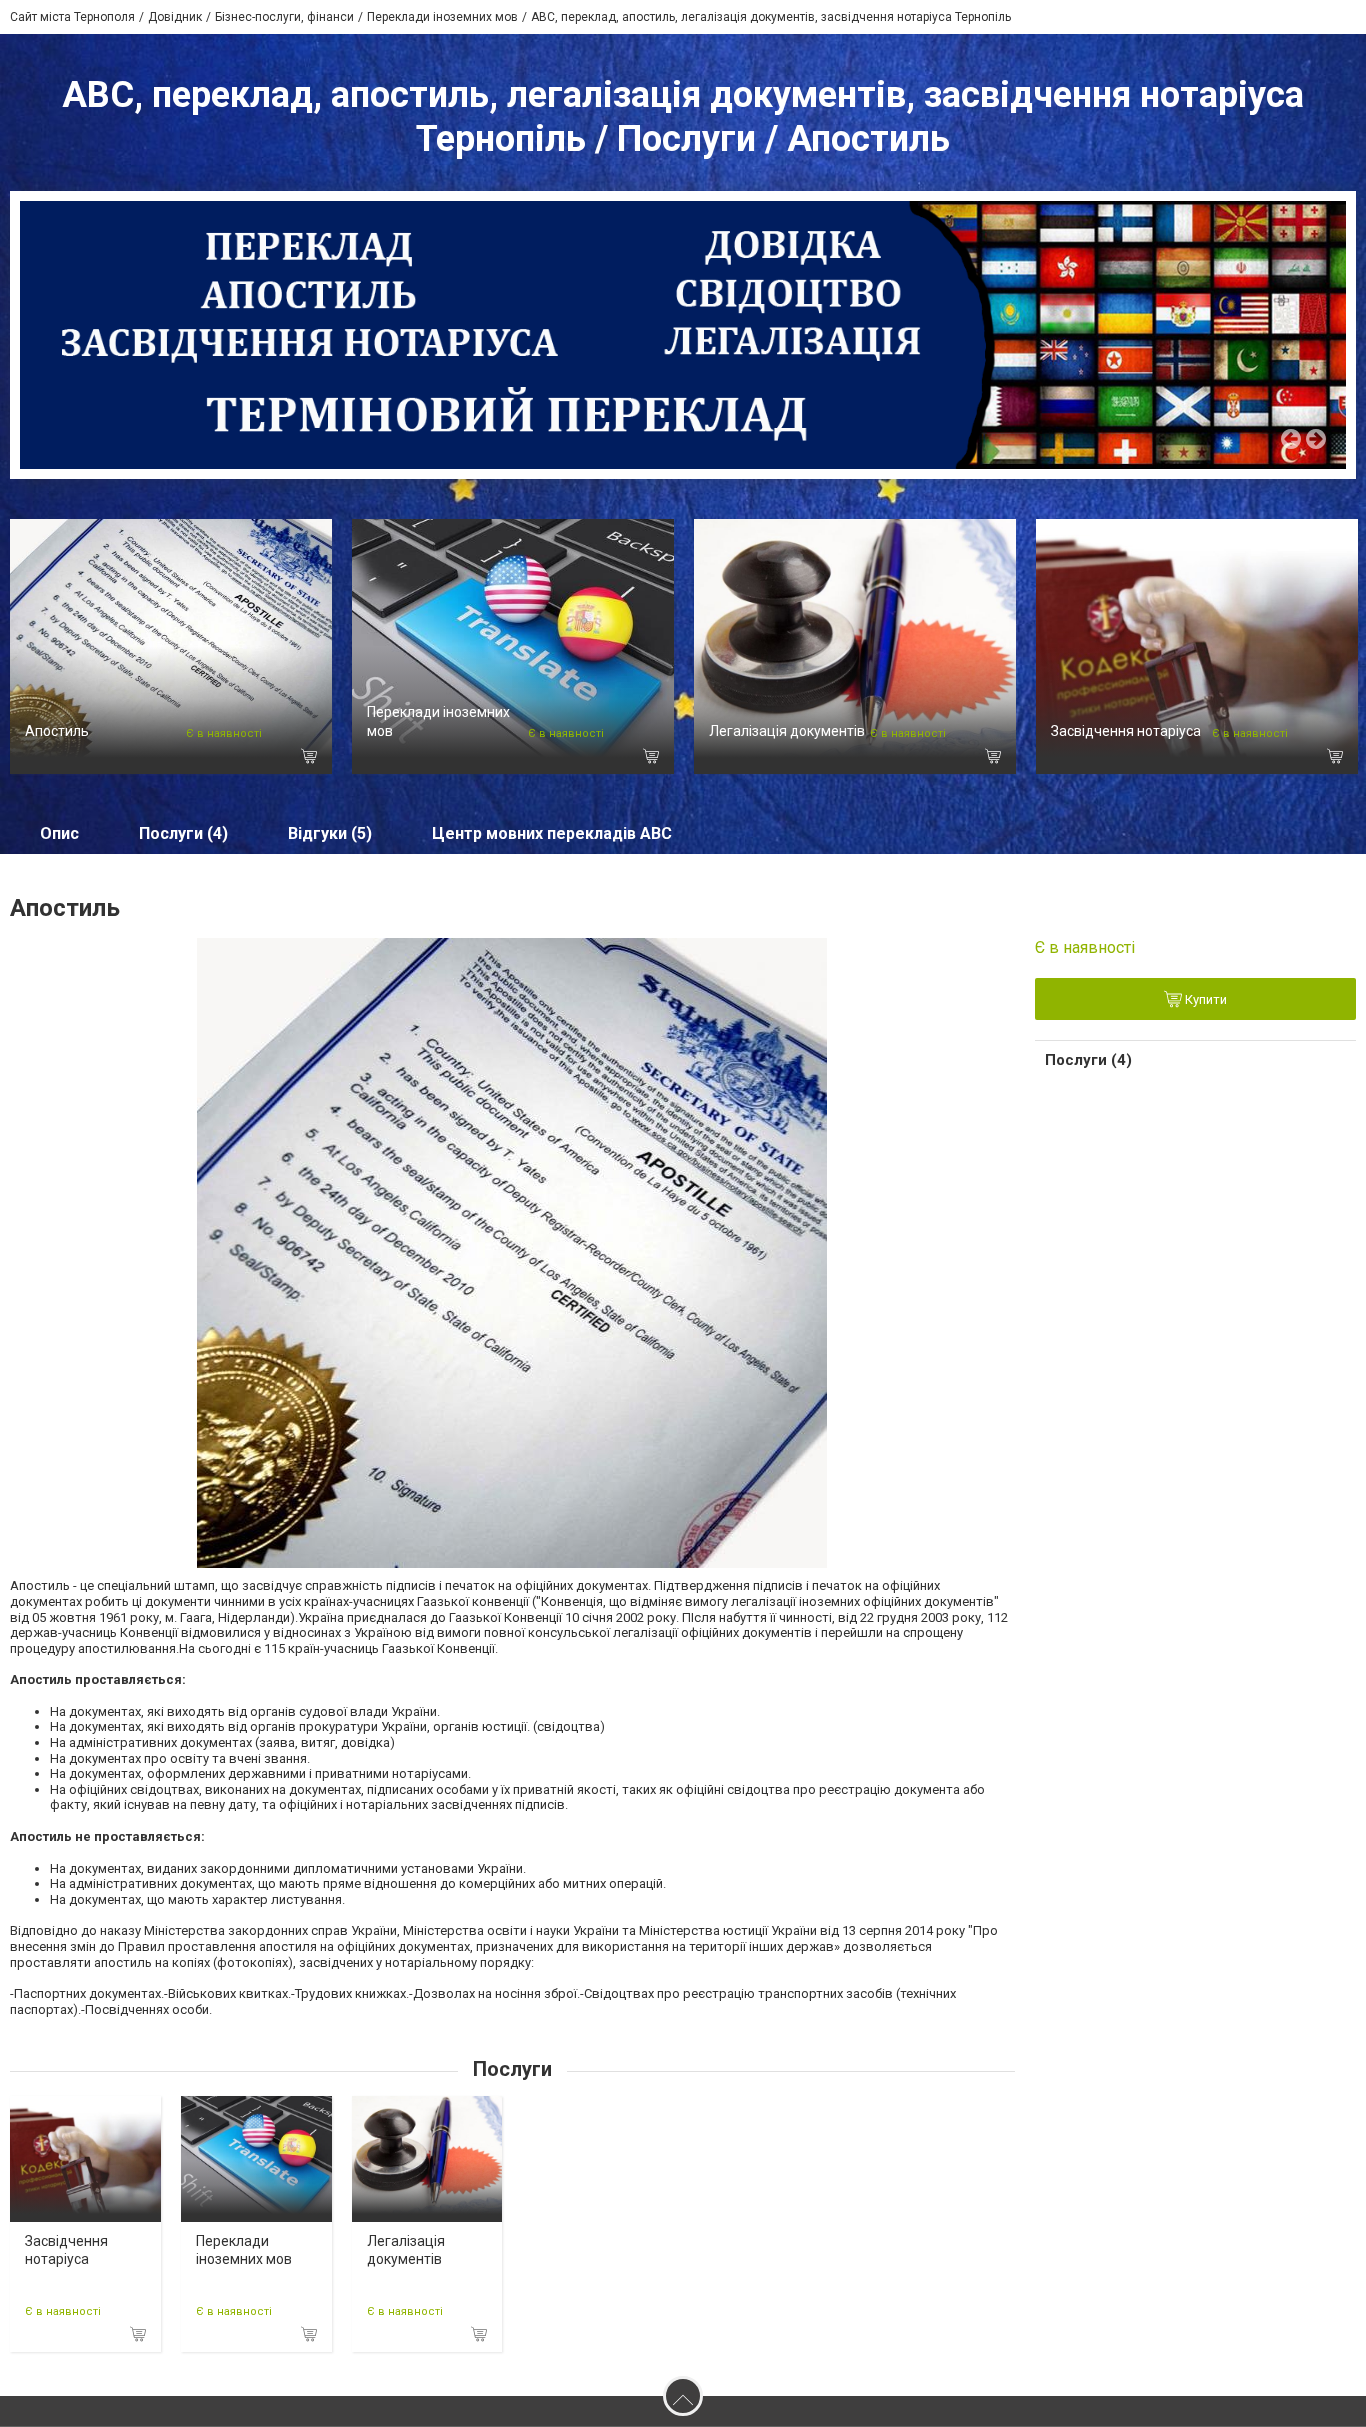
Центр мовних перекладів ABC (552, 833)
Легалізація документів (787, 731)
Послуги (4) (183, 833)
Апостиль (57, 731)
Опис (59, 833)
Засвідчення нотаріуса (1126, 731)
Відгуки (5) (330, 833)
